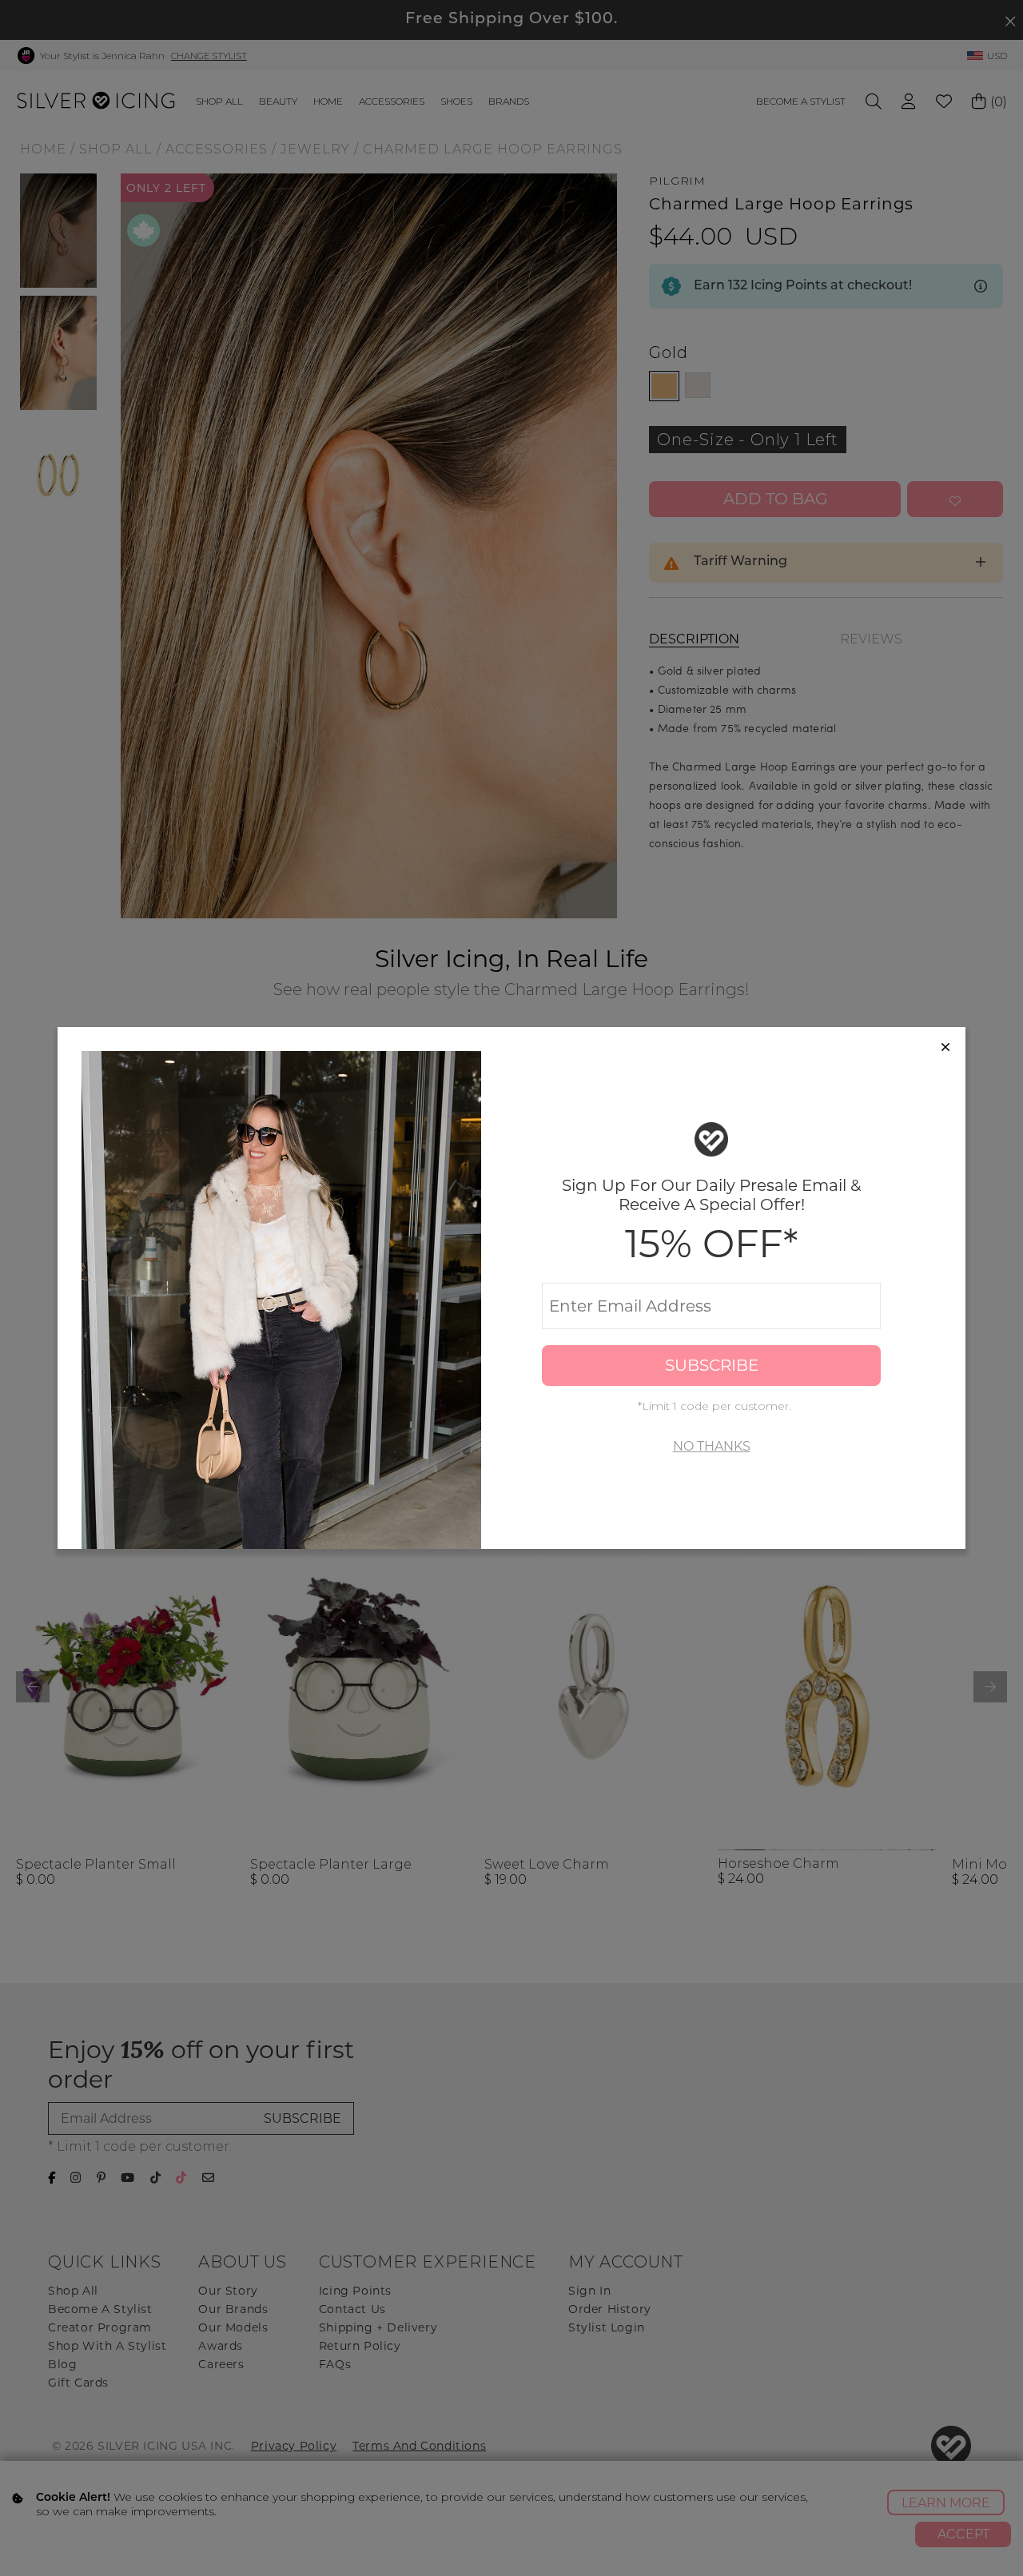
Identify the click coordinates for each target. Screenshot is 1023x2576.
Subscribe (712, 1365)
